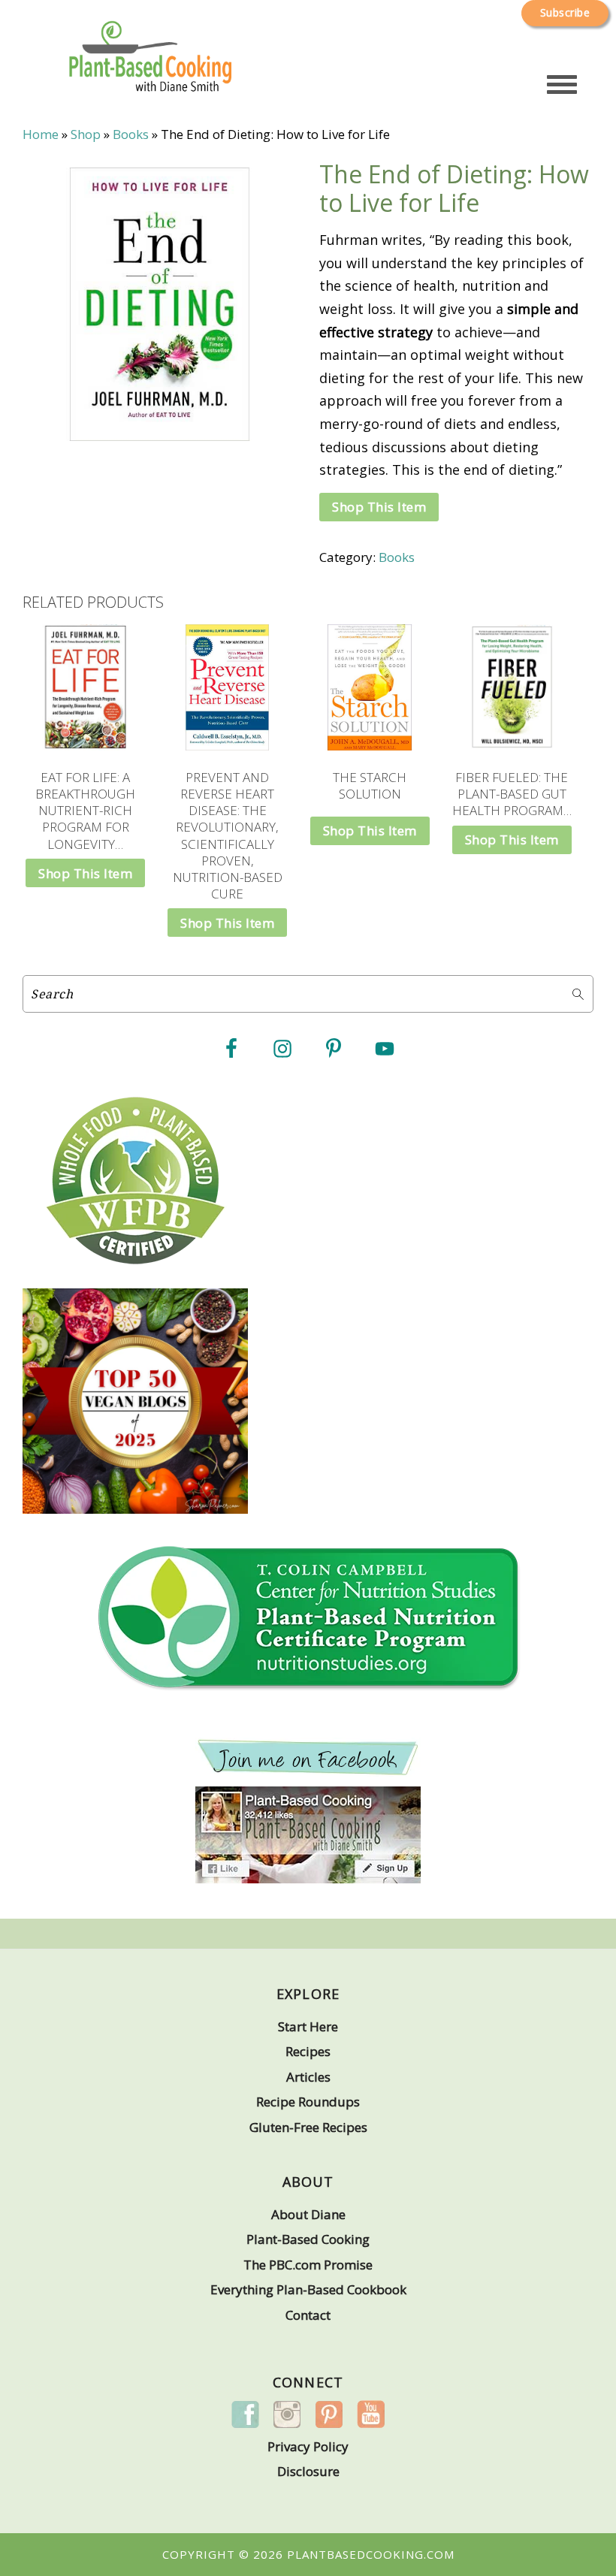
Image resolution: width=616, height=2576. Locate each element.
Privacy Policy (308, 2446)
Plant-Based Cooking (308, 2239)
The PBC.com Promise (308, 2265)
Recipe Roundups (308, 2102)
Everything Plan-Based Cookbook (308, 2289)
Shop (86, 134)
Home (41, 134)
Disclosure (308, 2471)
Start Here (308, 2026)
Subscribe (565, 12)
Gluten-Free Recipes (308, 2127)
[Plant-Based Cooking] (150, 74)
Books (131, 134)
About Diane (308, 2214)
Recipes (308, 2051)
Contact (308, 2315)
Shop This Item (379, 507)
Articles (308, 2077)
